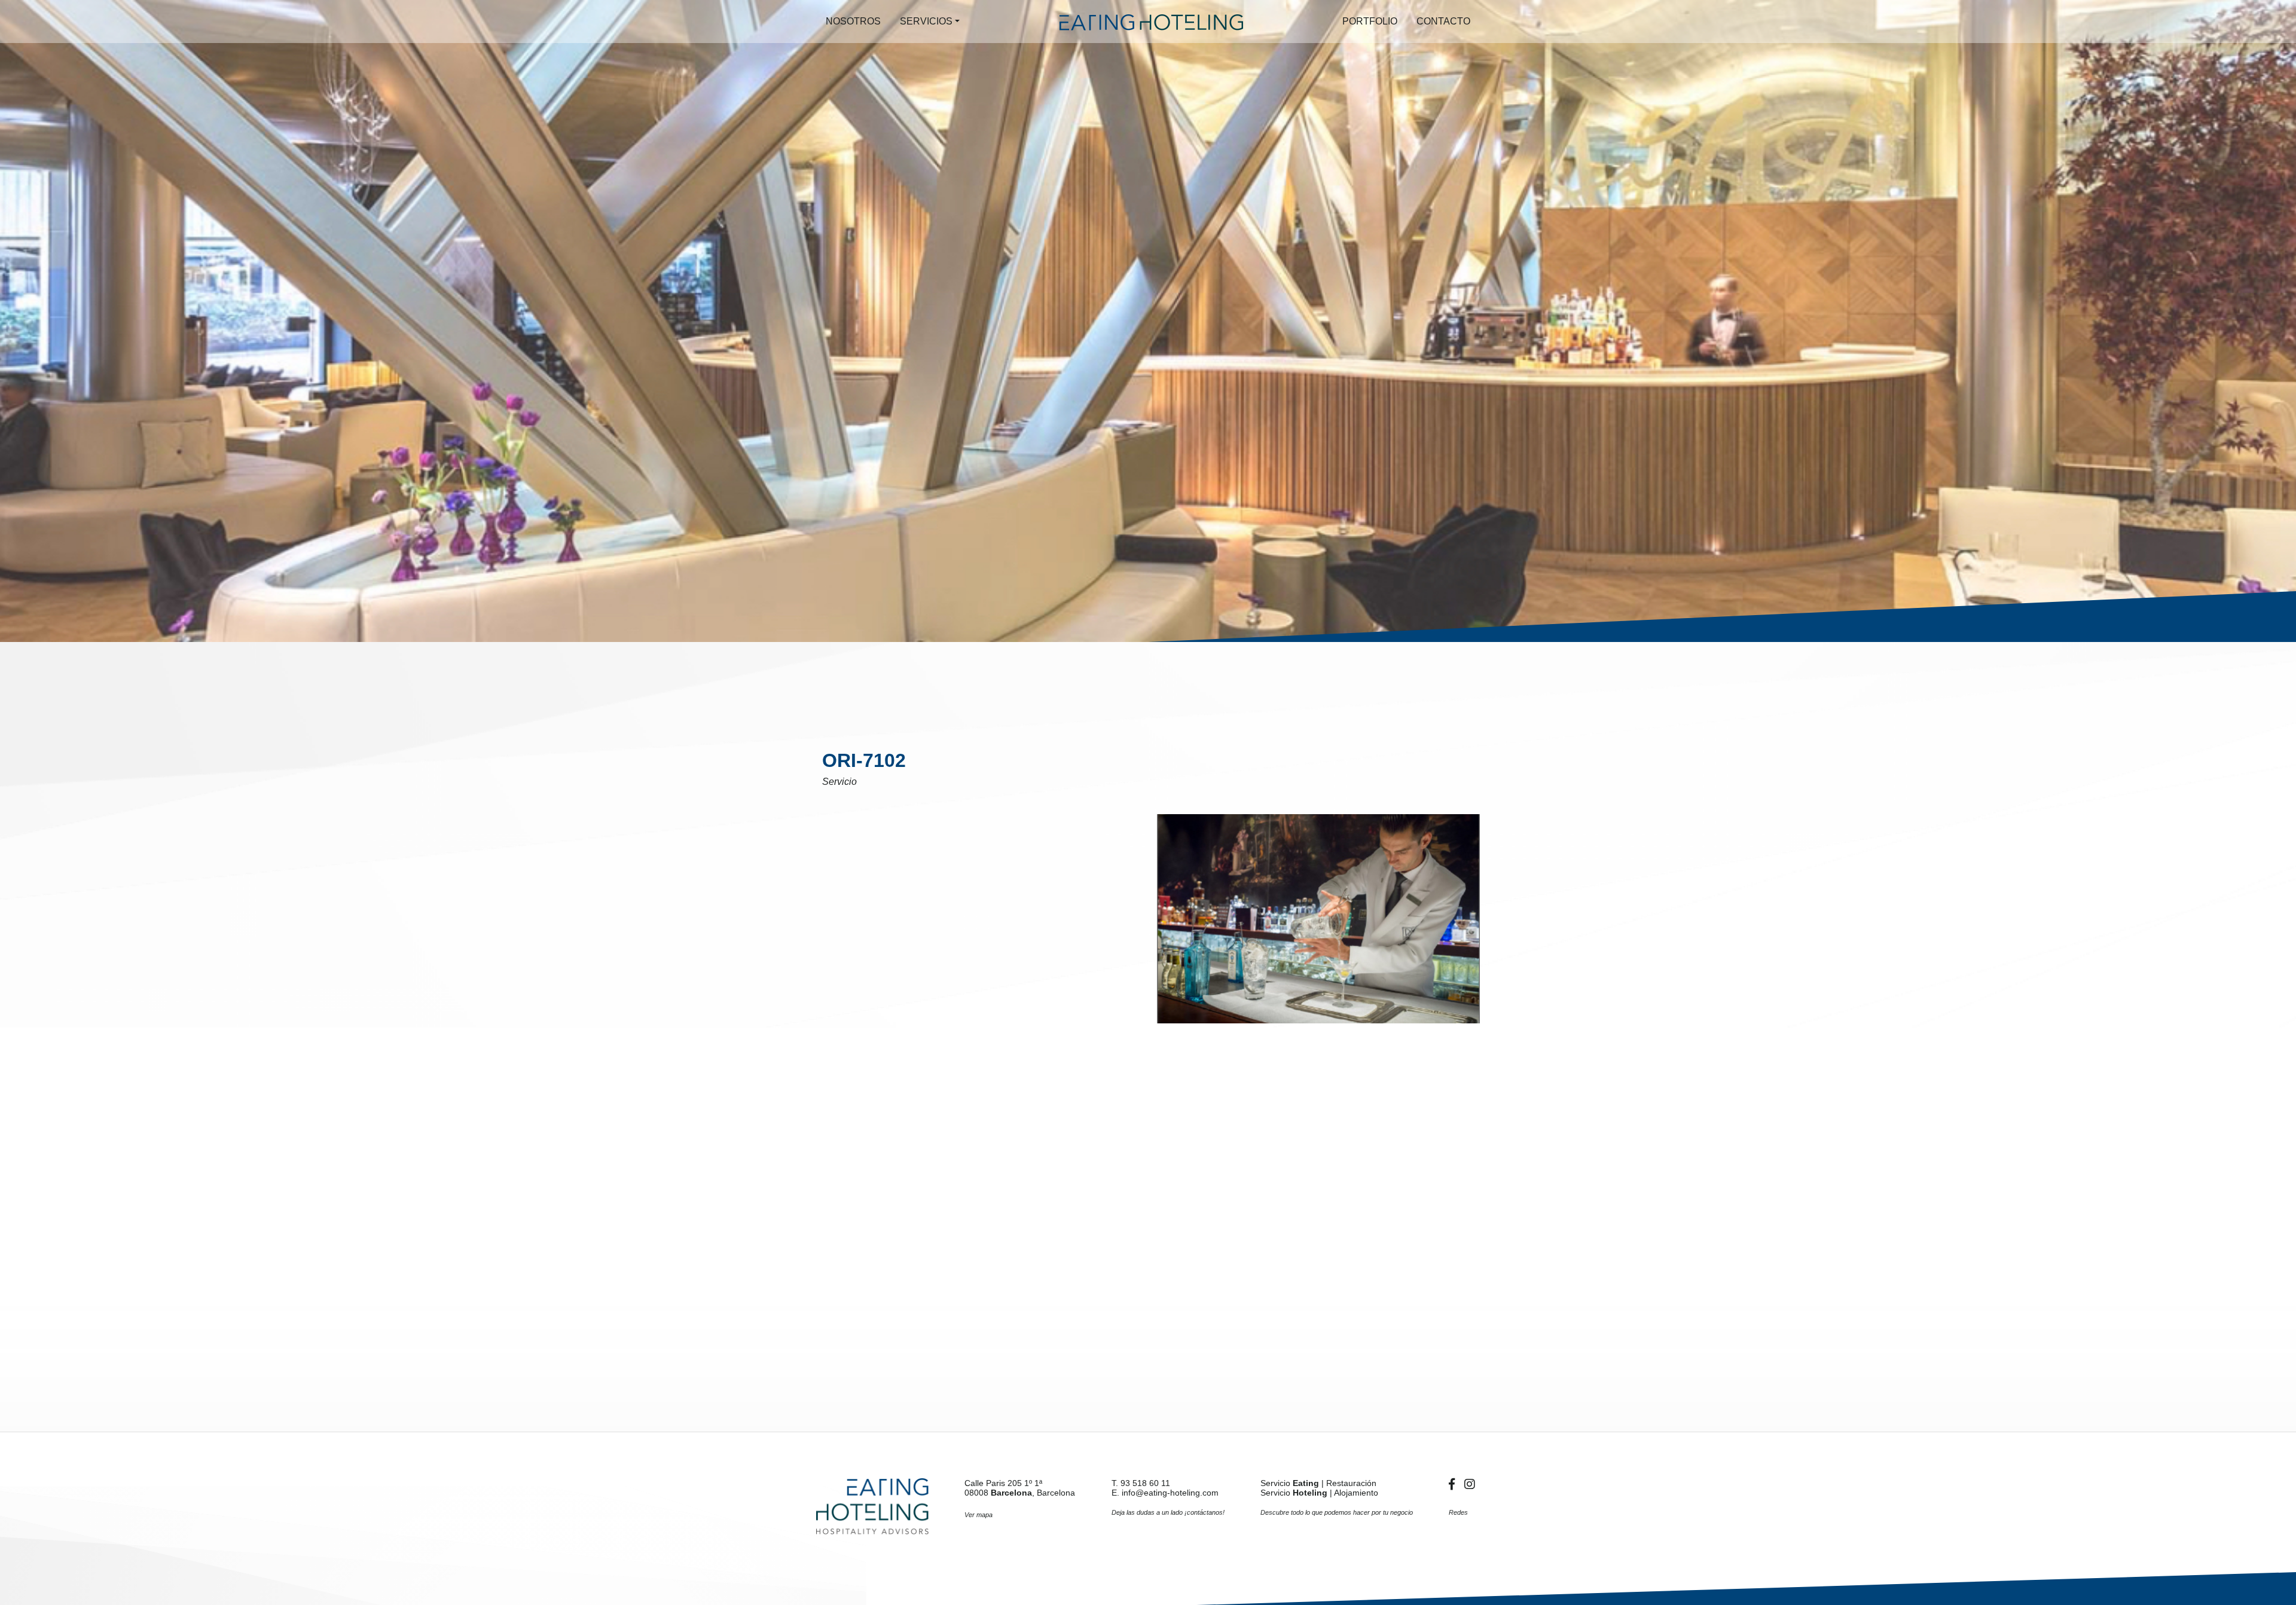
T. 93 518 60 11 (1141, 1483)
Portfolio (1370, 21)
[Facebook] (1454, 1484)
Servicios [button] (926, 21)
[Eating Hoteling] (872, 1506)
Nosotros (853, 21)
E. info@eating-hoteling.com (1165, 1493)
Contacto (1443, 21)
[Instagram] (1470, 1484)
